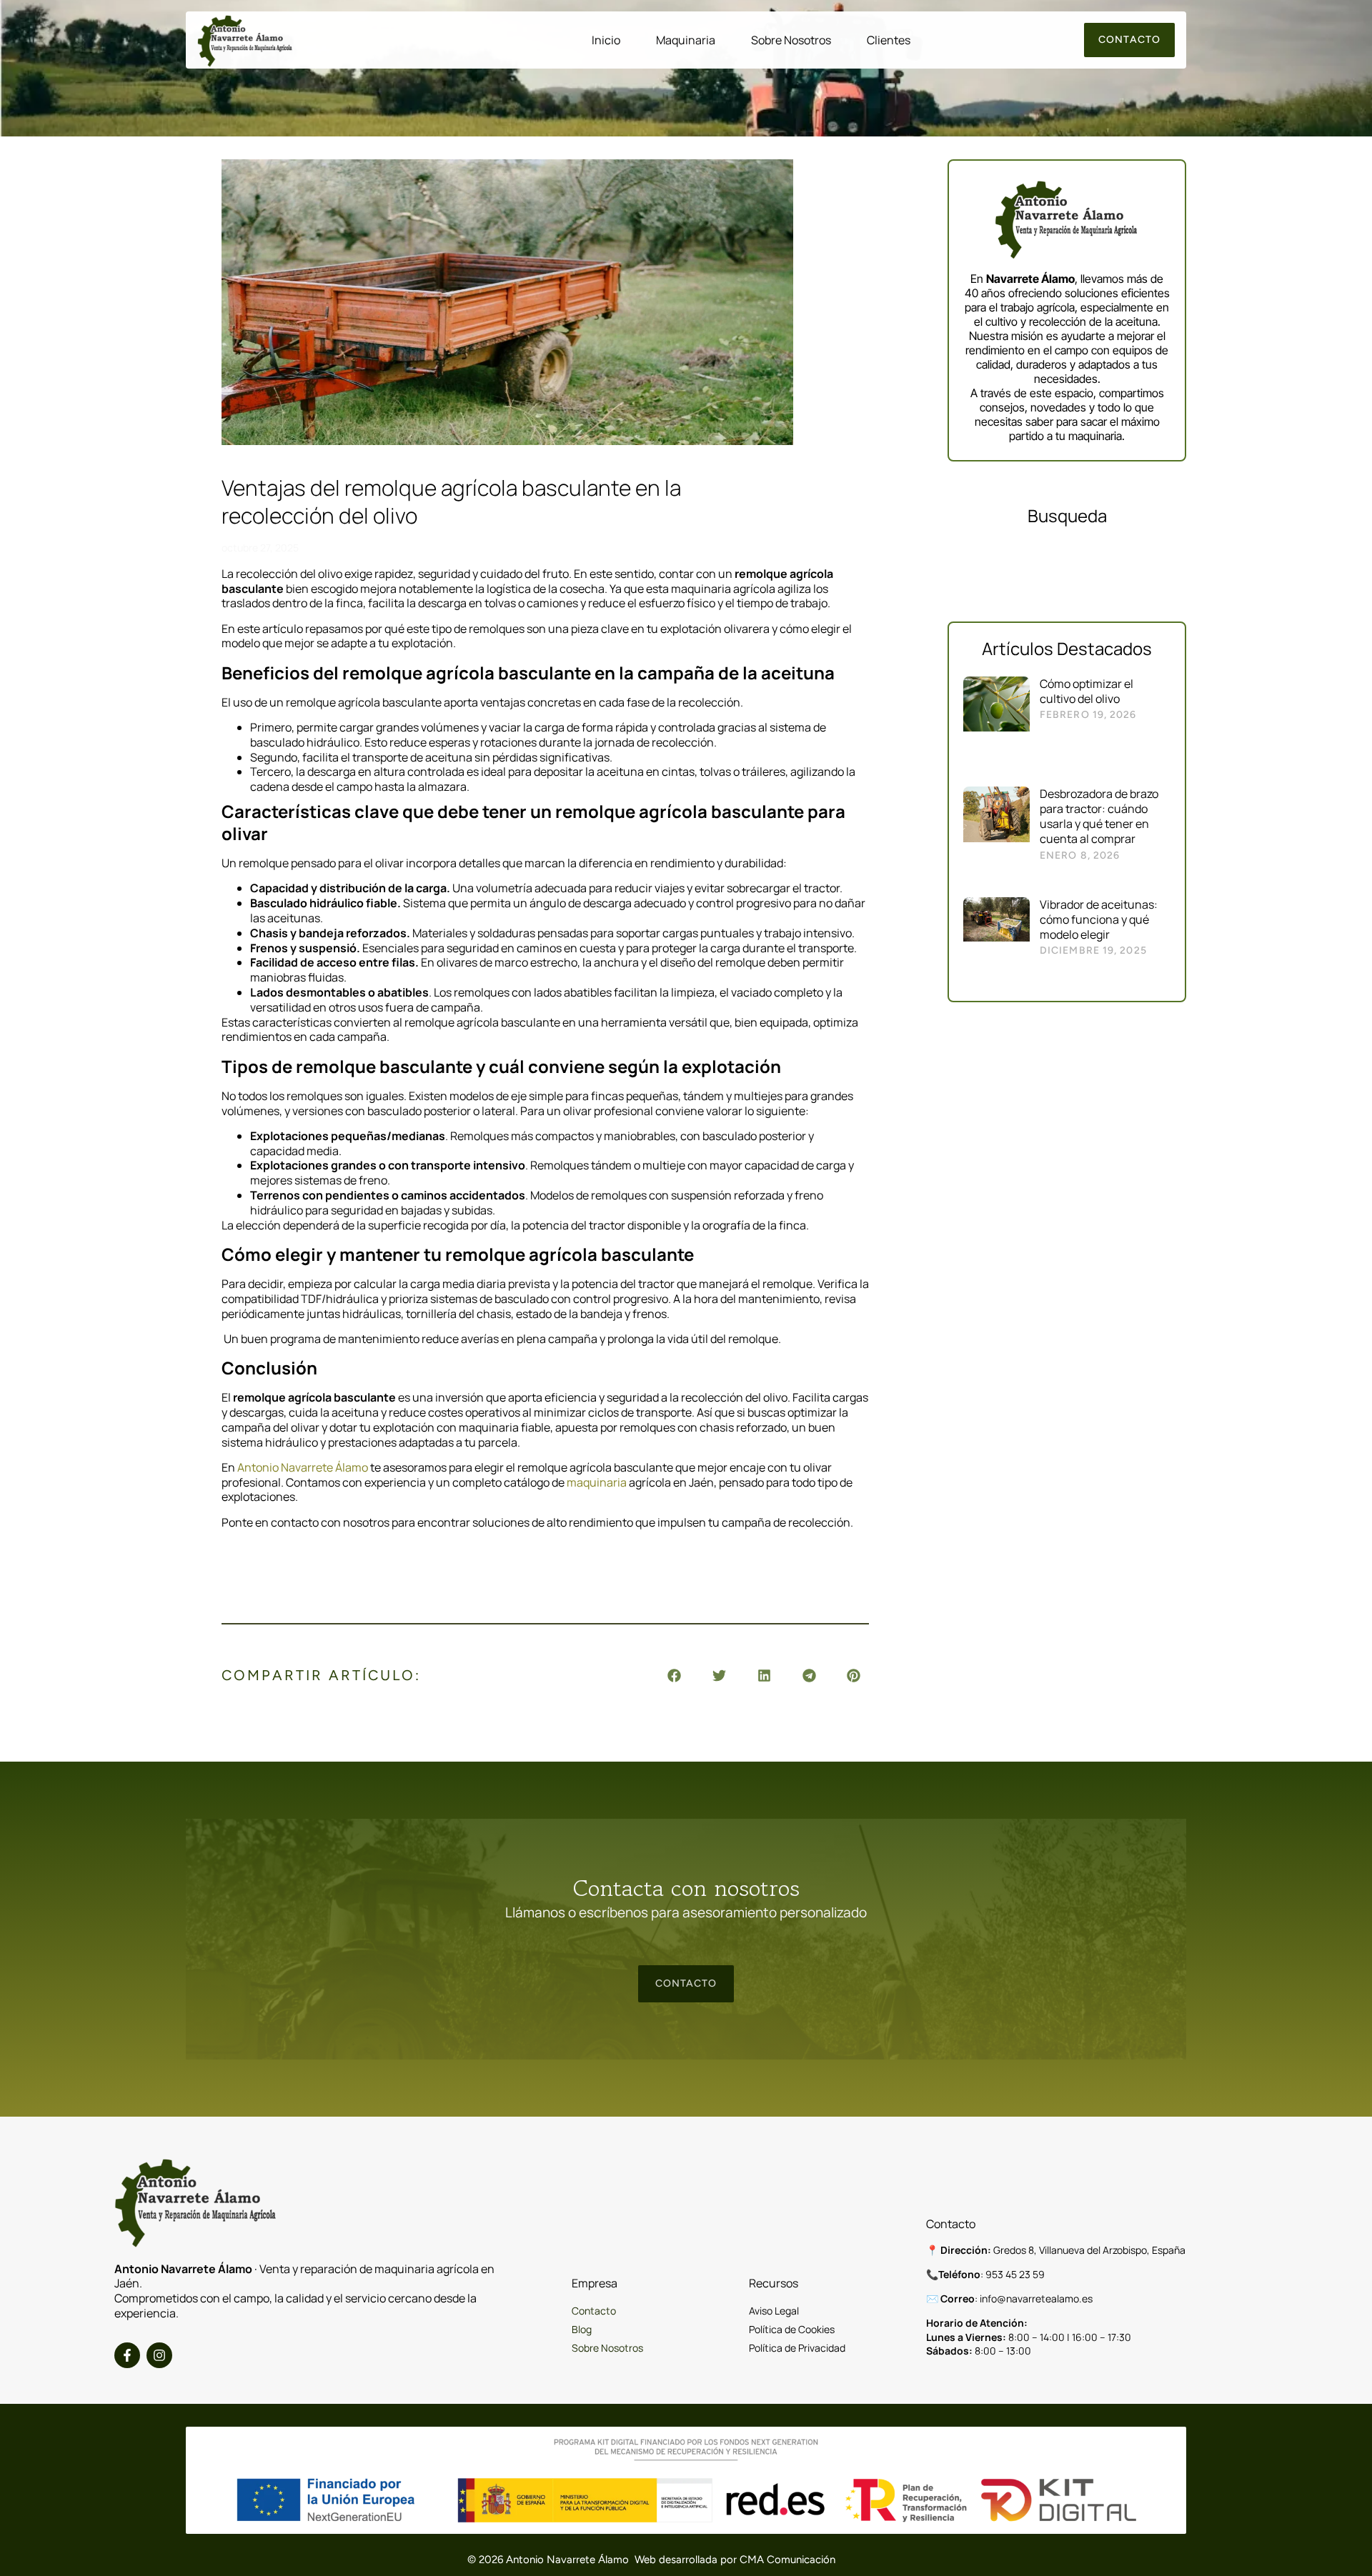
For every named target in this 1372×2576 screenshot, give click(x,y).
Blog (582, 2329)
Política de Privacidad (797, 2348)
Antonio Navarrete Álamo (303, 1467)
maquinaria (598, 1482)
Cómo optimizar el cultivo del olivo (1087, 691)
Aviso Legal (774, 2311)
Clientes (889, 40)
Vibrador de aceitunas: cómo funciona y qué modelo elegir (1099, 919)
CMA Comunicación (787, 2560)
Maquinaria (686, 40)
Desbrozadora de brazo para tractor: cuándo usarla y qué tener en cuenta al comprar (1099, 816)
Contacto (594, 2311)
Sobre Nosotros (791, 40)
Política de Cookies (792, 2329)
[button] (674, 1676)
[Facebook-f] (127, 2355)
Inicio (606, 40)
